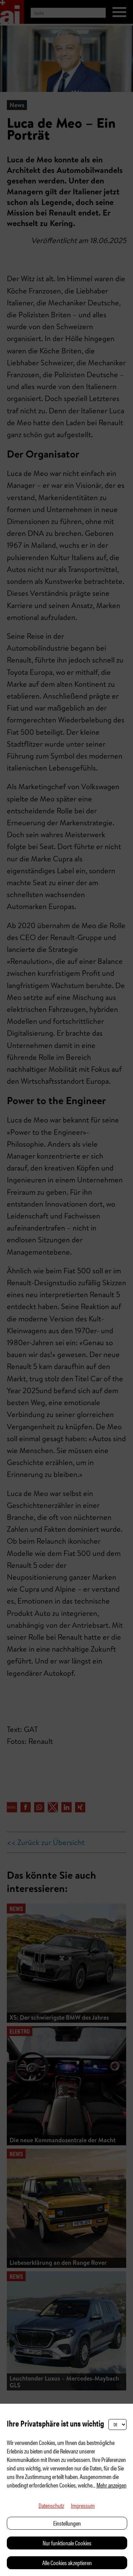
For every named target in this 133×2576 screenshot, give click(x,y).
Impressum (83, 2505)
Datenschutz (51, 2505)
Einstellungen (67, 2523)
